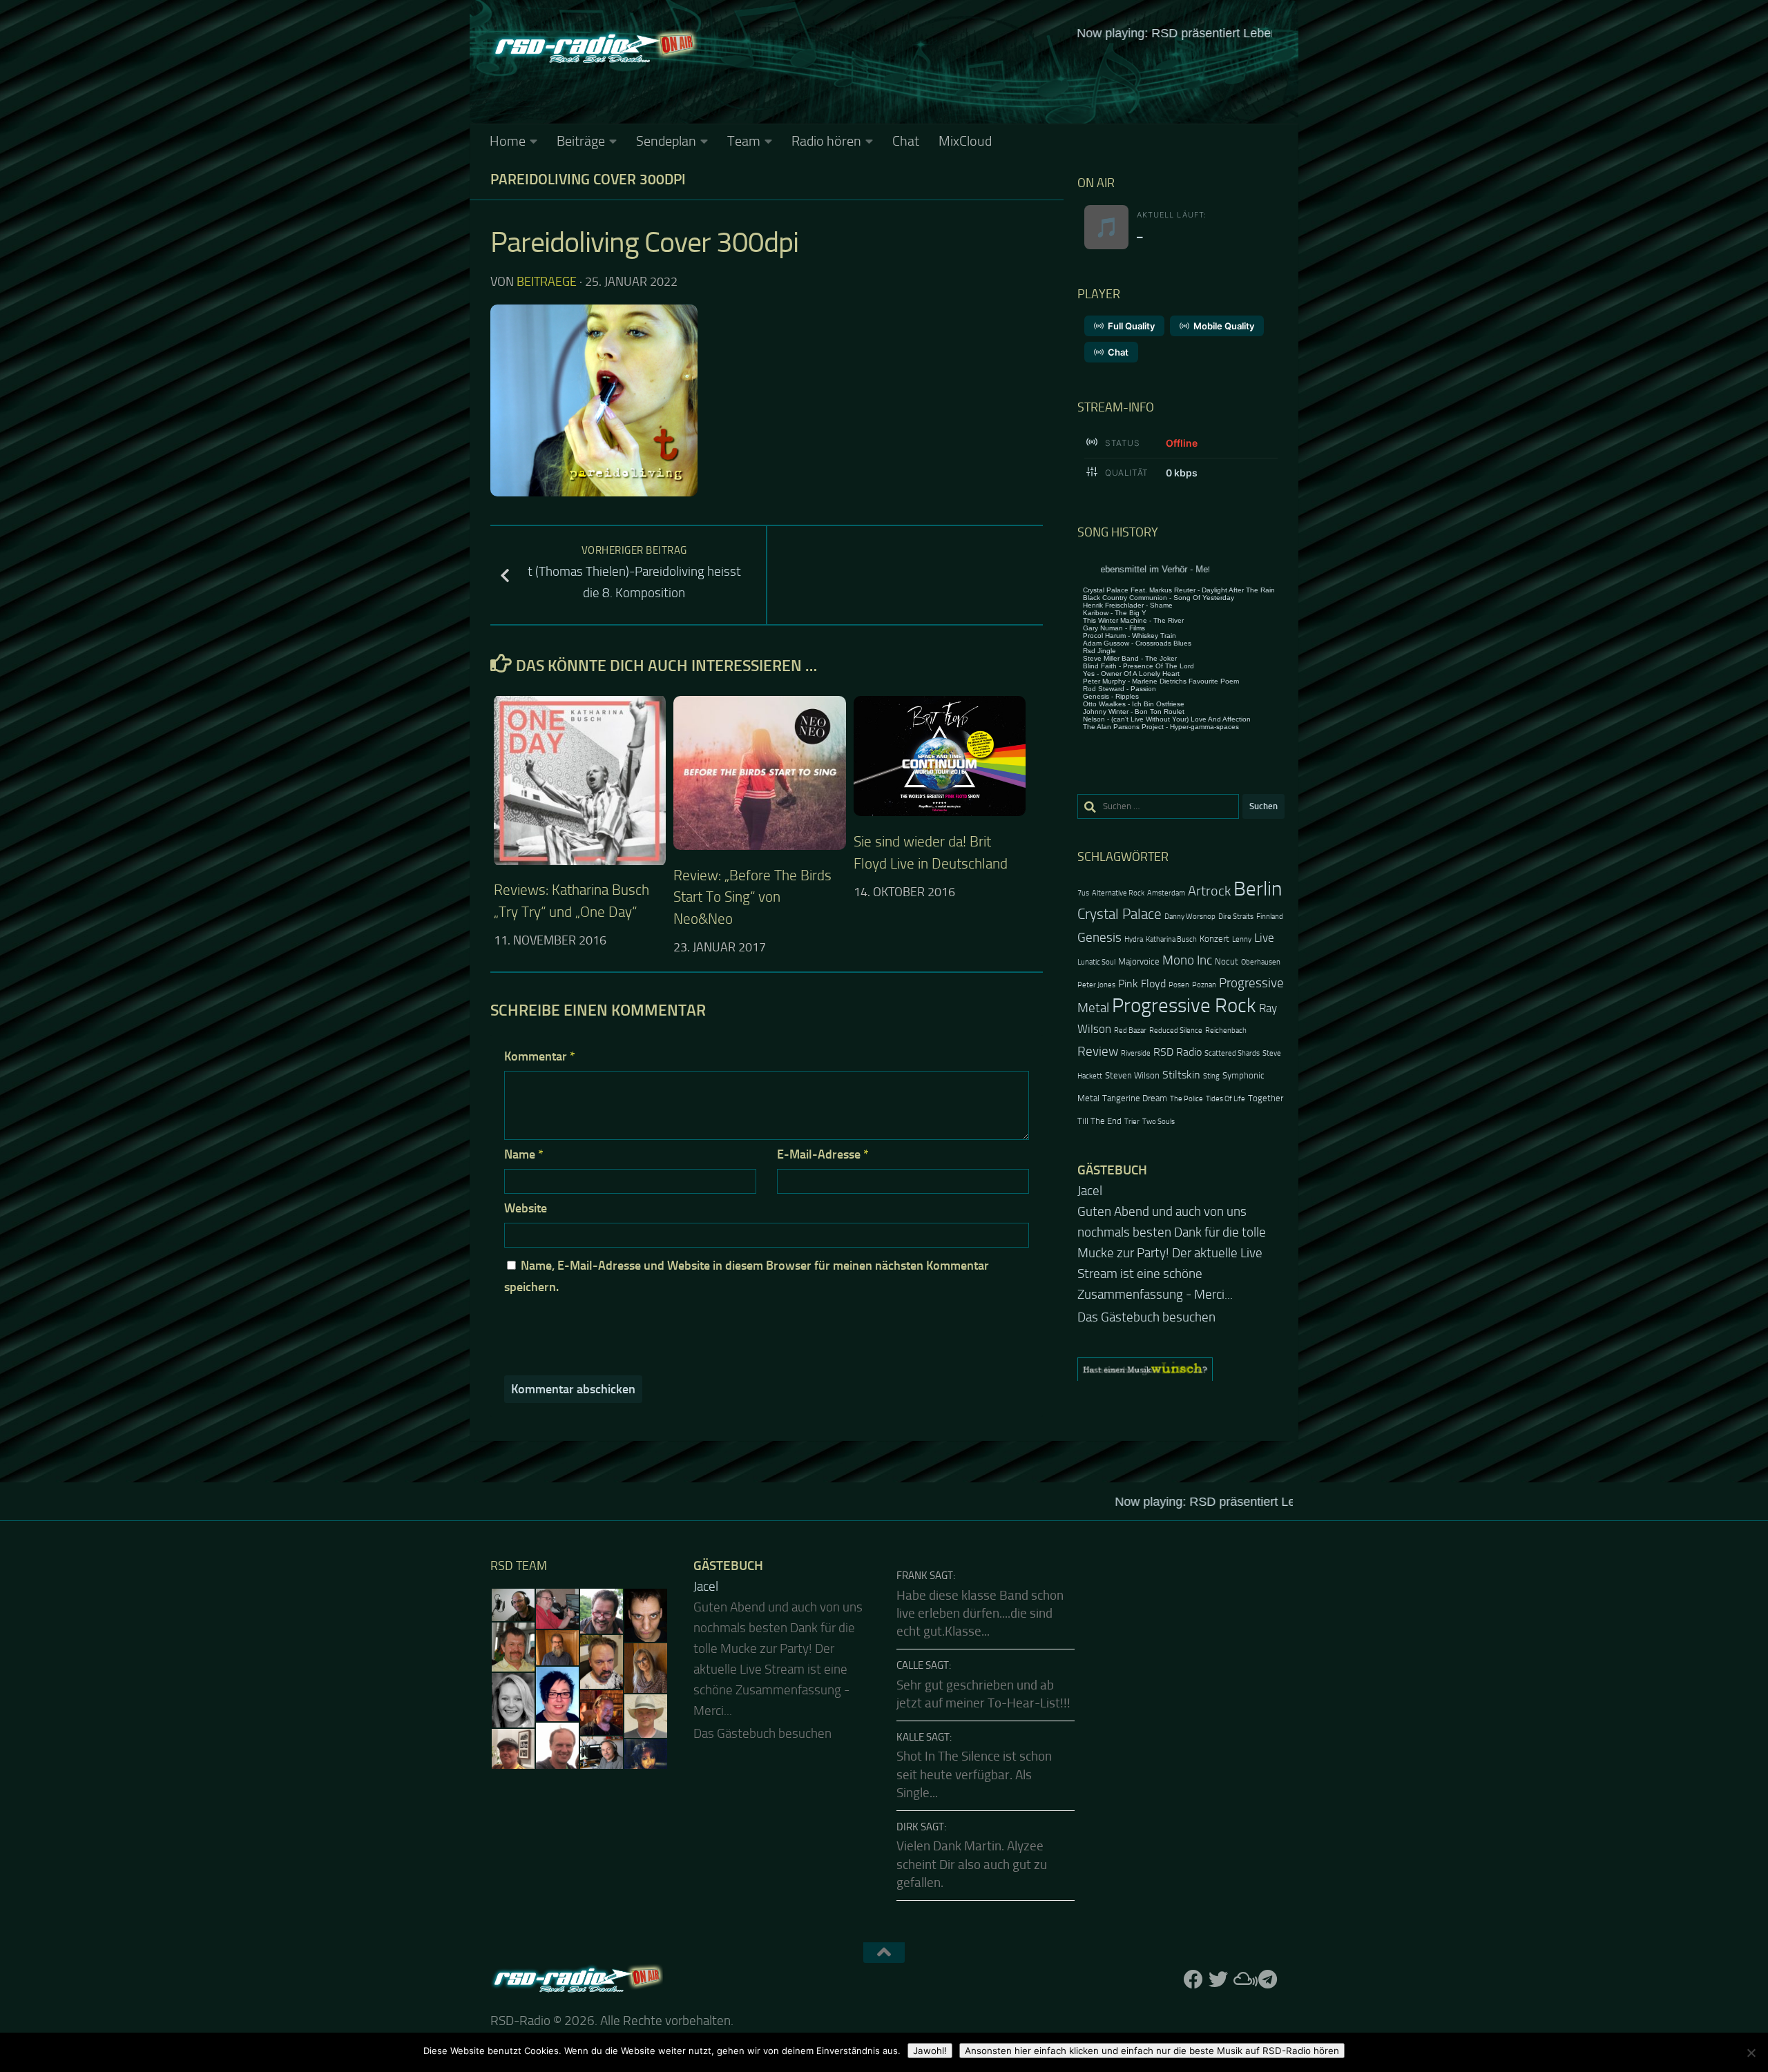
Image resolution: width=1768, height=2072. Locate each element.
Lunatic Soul (1096, 962)
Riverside (1136, 1053)
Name (524, 1154)
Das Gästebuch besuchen (1146, 1276)
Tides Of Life (1226, 1099)
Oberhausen (1261, 962)
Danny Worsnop (1190, 917)
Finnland (1270, 917)
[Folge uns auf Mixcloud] (1243, 1979)
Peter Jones (1096, 985)
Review (1098, 1051)
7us (1083, 893)
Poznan (1204, 985)
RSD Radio (1178, 1052)
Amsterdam (1166, 893)
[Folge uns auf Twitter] (1218, 1979)
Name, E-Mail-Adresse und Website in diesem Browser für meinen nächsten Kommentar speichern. (747, 1276)
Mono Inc (1187, 960)
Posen (1179, 985)
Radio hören (826, 141)
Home (508, 141)
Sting (1211, 1076)
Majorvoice (1139, 961)
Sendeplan (666, 141)
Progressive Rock (1184, 1006)
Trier (1132, 1122)
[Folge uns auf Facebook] (1193, 1979)
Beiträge (581, 141)
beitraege (547, 282)
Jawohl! (930, 2051)
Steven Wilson (1132, 1075)
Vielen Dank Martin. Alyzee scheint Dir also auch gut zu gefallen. (972, 1865)
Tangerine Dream (1135, 1098)
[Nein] (1751, 2053)
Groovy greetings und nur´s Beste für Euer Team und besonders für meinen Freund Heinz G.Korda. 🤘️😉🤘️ (1180, 1232)
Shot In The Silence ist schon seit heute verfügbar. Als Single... (974, 1775)
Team (744, 141)
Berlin (1258, 889)
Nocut (1227, 961)
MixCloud (965, 141)
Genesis (1099, 937)
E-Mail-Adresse (823, 1154)
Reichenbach (1226, 1030)
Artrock (1209, 891)
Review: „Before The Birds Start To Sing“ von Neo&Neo (752, 897)
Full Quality (1131, 326)
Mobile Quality (1224, 326)
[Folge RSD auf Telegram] (1268, 1979)
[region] (1181, 1328)
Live (1264, 938)
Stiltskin (1181, 1075)
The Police (1186, 1099)
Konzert (1214, 939)
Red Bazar (1130, 1030)
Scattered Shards (1232, 1053)
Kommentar (540, 1056)
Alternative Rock (1118, 893)
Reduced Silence (1176, 1030)
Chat (906, 141)
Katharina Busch (1171, 939)
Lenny (1242, 939)
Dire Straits (1236, 917)
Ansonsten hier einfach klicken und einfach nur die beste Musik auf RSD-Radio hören (1152, 2051)
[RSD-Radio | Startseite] (594, 48)
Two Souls (1159, 1122)
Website (526, 1208)
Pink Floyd (1142, 984)
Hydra (1134, 939)
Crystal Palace (1120, 914)
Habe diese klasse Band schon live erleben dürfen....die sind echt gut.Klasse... (980, 1614)
